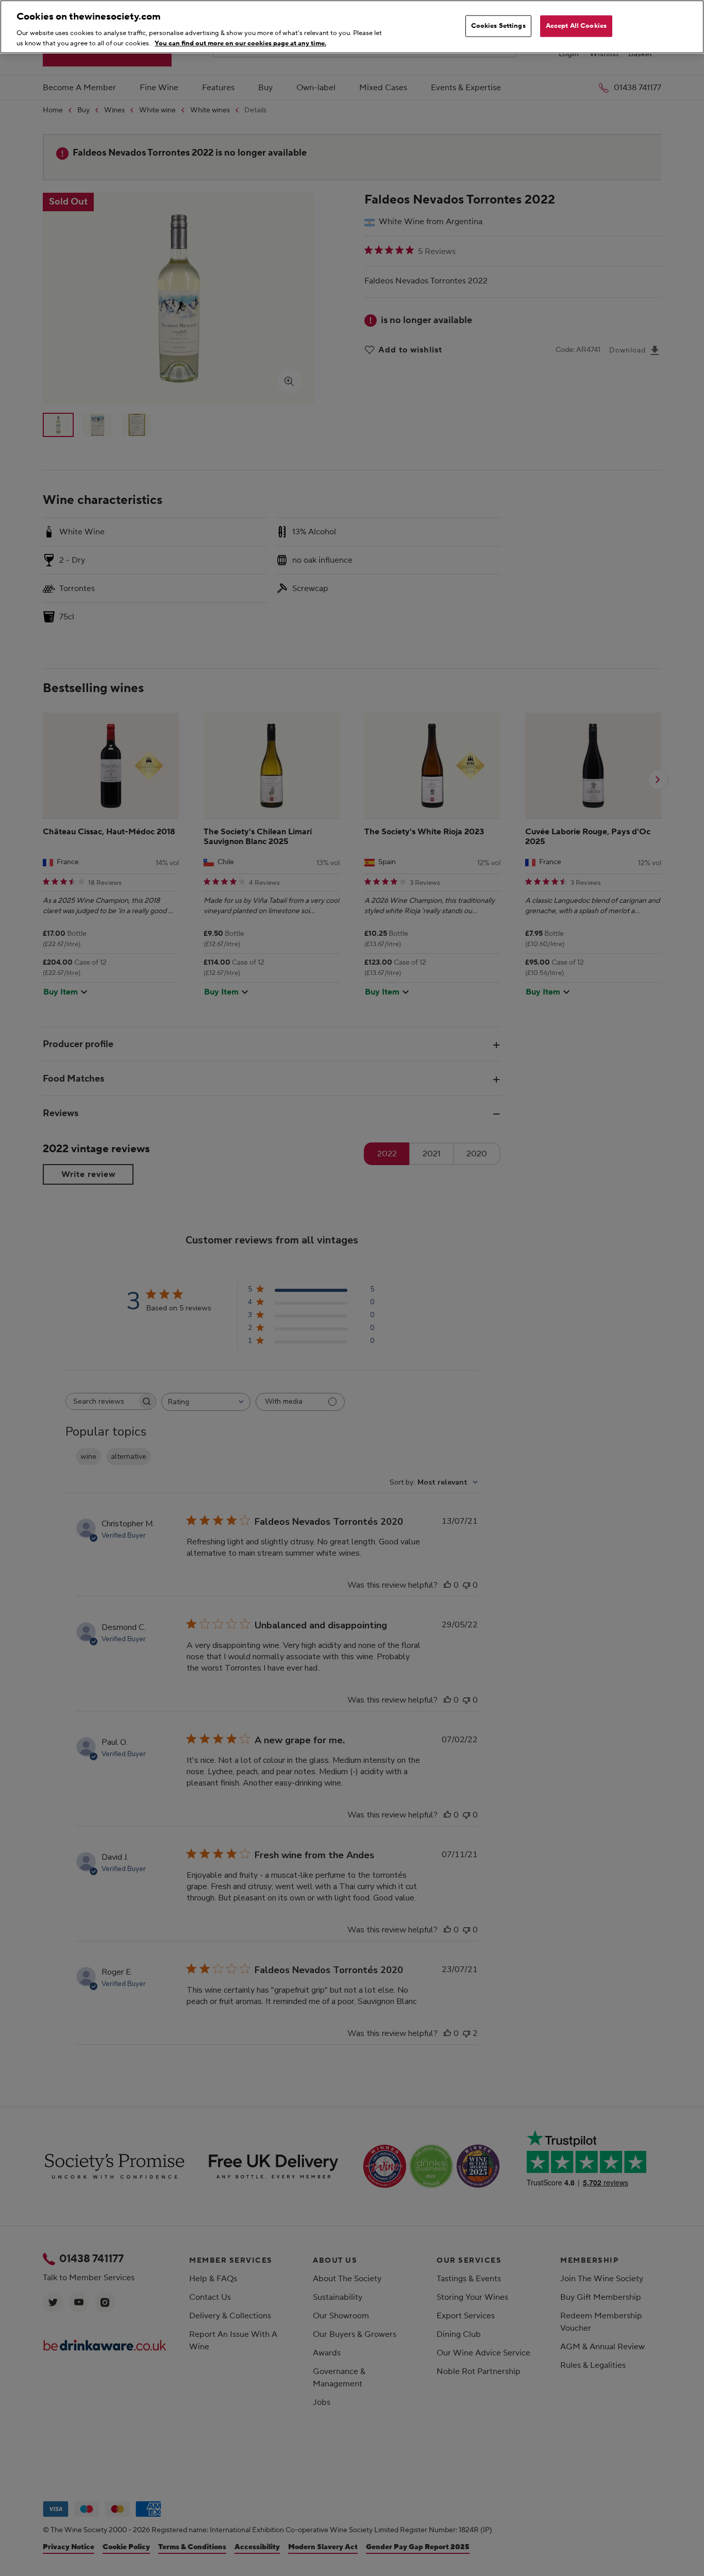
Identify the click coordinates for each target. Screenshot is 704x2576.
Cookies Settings (498, 26)
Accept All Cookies (576, 26)
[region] (352, 27)
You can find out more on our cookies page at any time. (240, 43)
